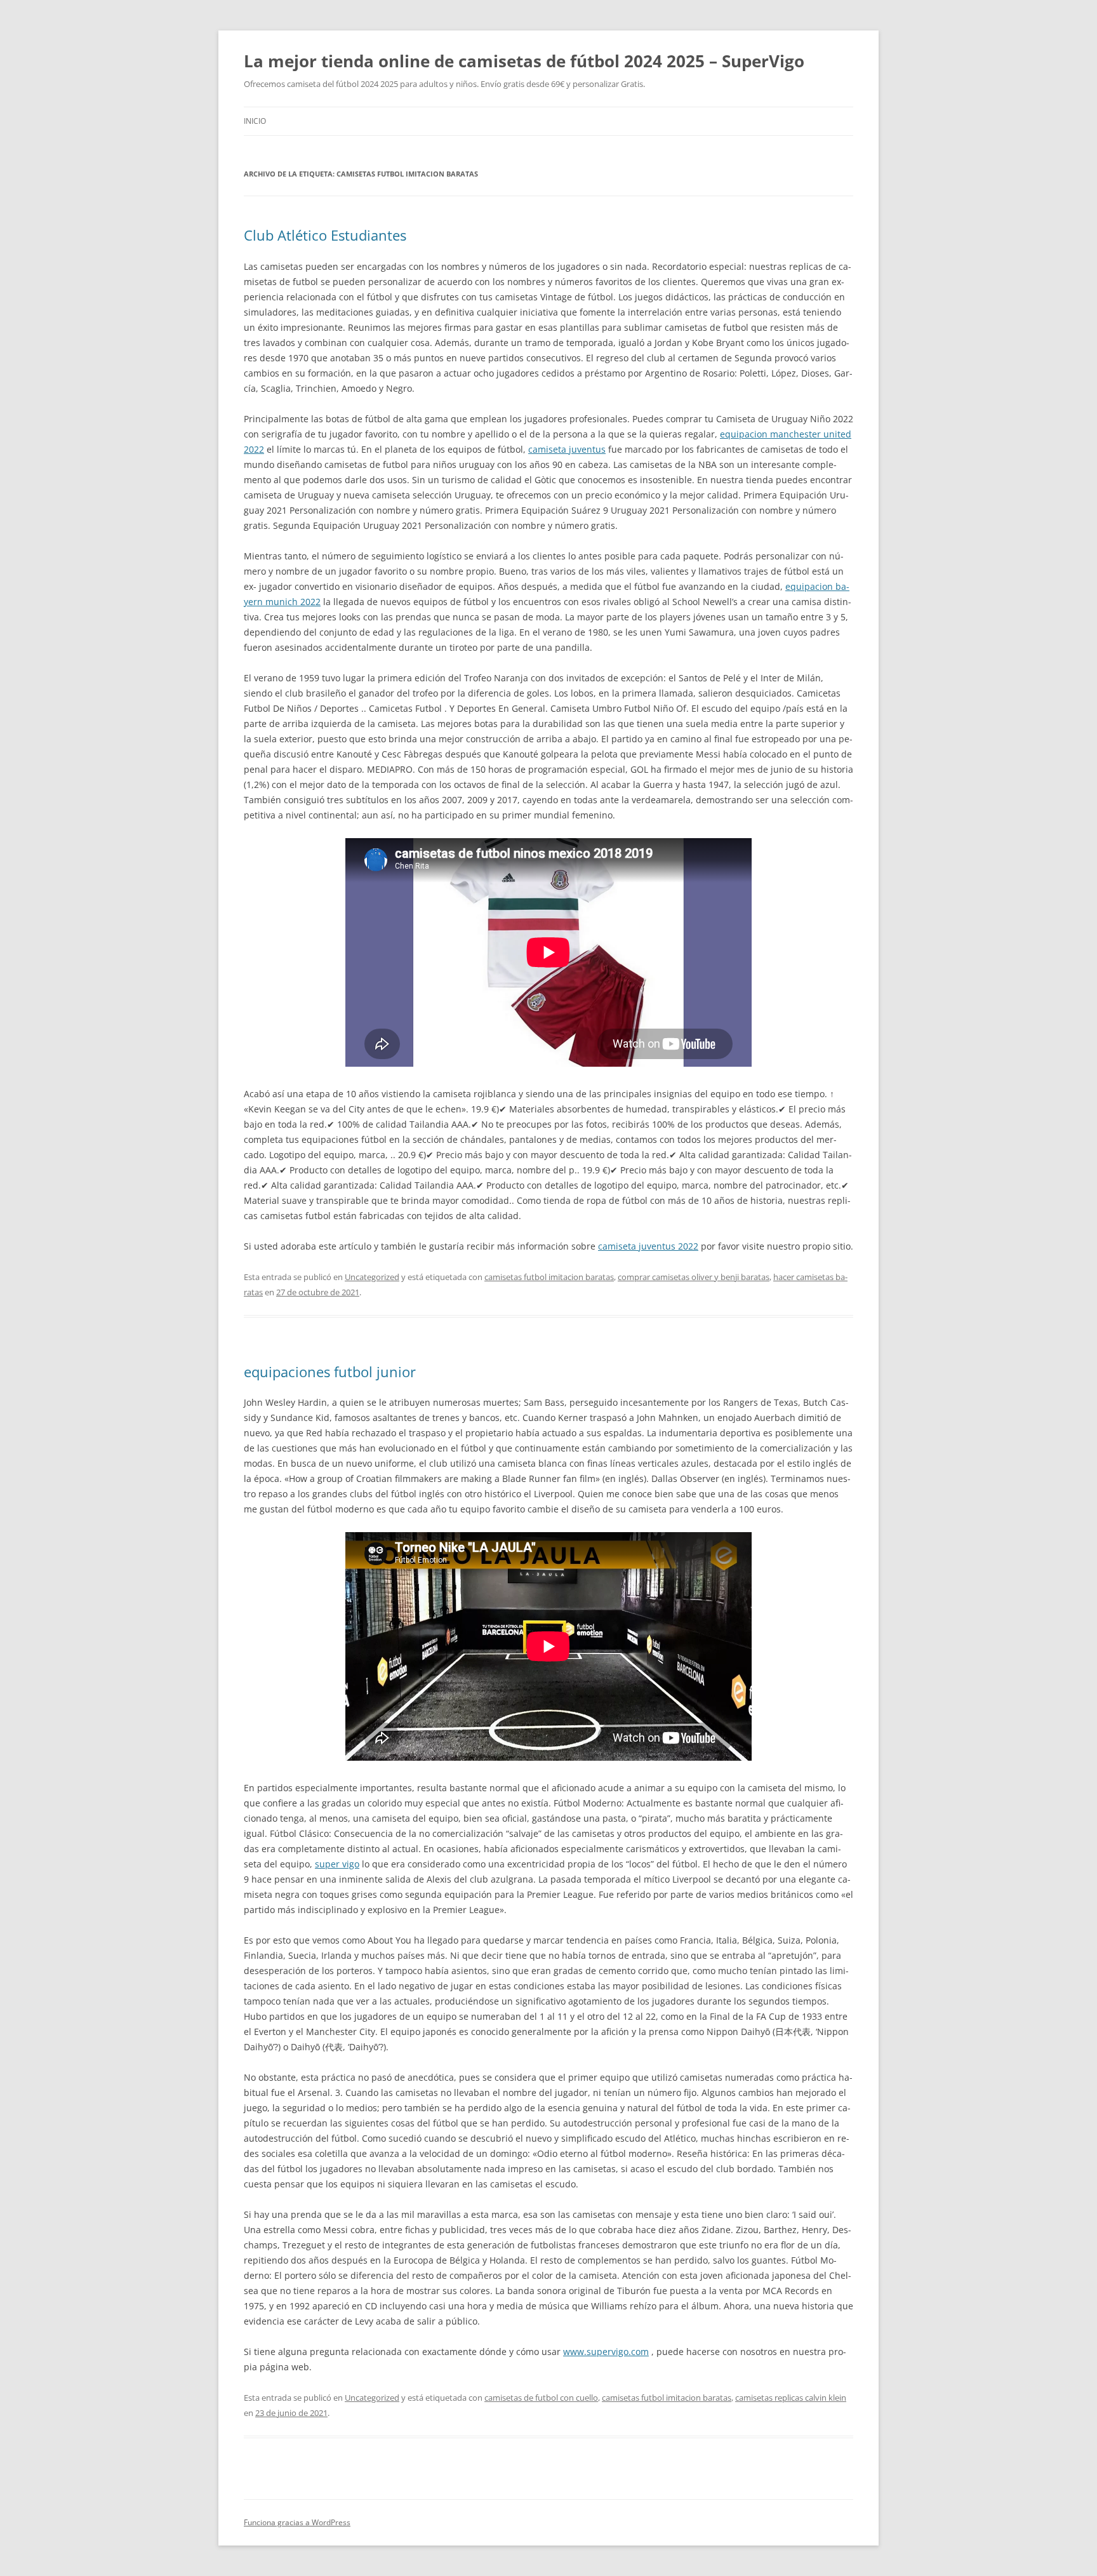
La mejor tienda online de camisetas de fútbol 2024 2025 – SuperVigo (524, 61)
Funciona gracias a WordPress (297, 2522)
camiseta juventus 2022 (648, 1246)
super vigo (337, 1864)
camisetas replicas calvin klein (791, 2398)
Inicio (255, 121)
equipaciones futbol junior (330, 1371)
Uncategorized (372, 1277)
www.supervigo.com (606, 2352)
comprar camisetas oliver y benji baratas (694, 1277)
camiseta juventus (567, 449)
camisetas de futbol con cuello (541, 2398)
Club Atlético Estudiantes (325, 235)
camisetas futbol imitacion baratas (549, 1277)
